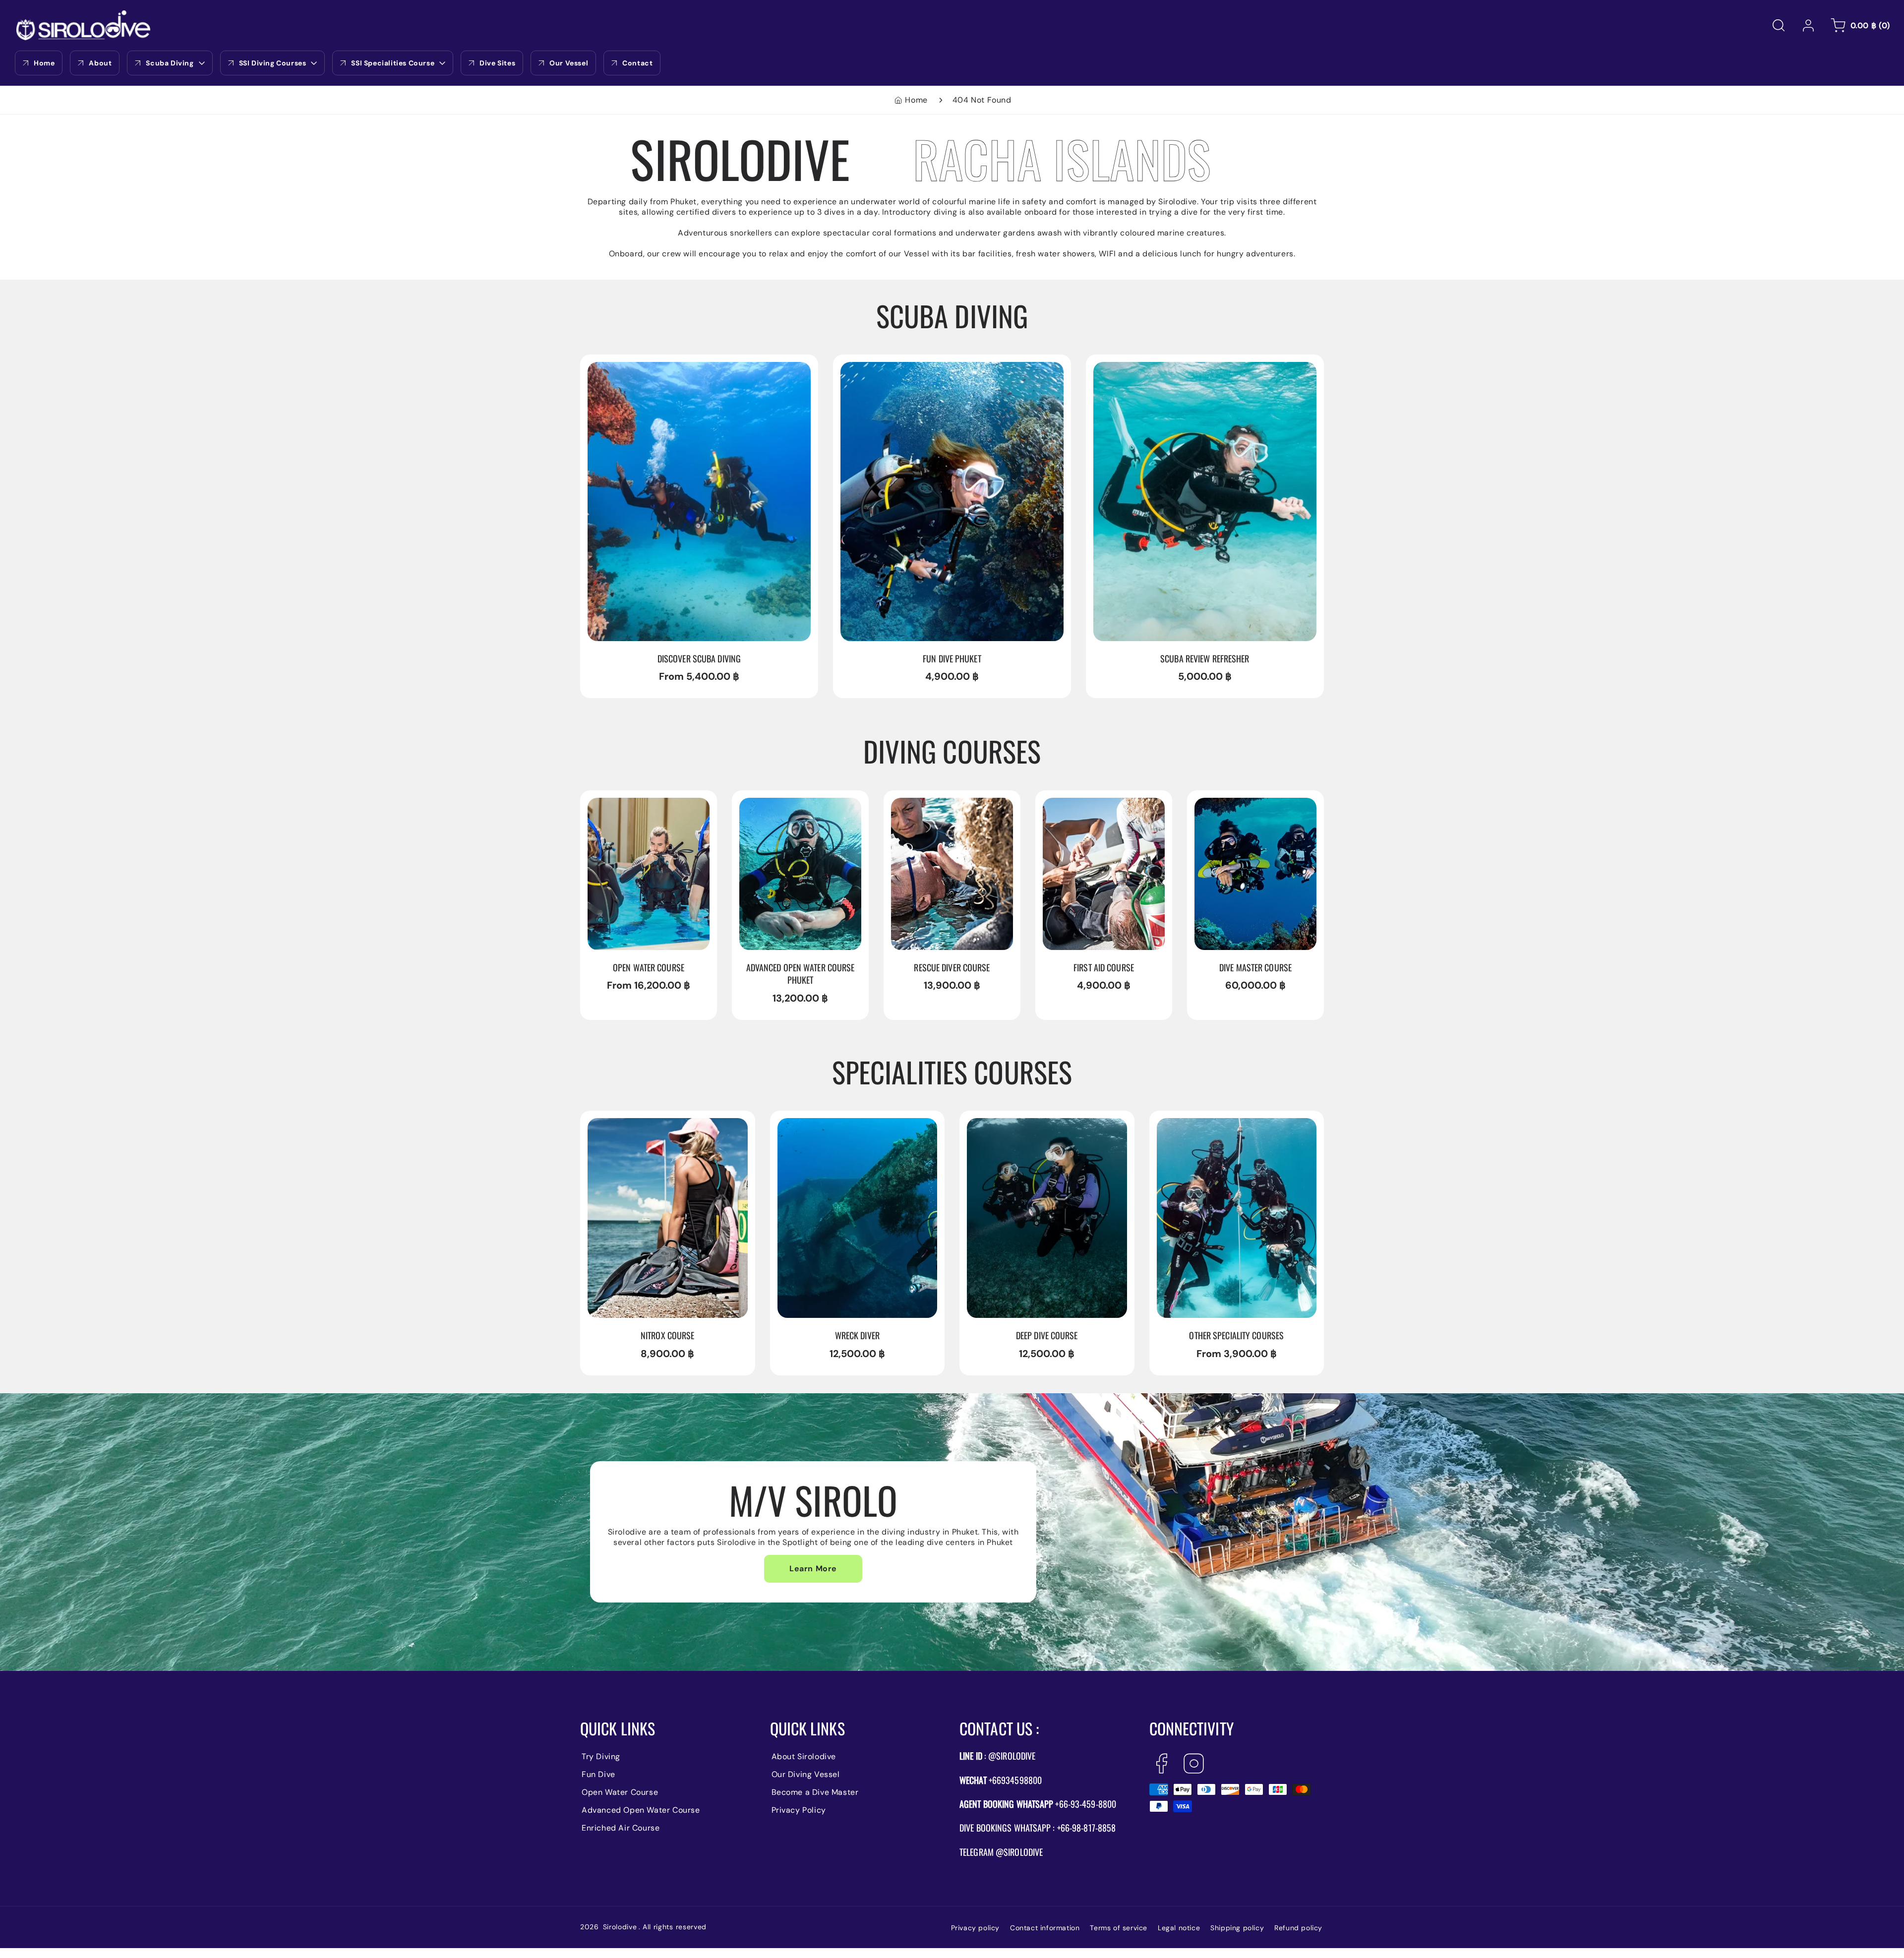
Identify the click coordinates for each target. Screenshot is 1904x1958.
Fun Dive (598, 1774)
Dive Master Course (1234, 804)
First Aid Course (1076, 804)
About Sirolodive (804, 1756)
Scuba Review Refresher (1142, 369)
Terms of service (1119, 1928)
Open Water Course (627, 804)
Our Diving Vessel (806, 1774)
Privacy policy (975, 1928)
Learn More (813, 1569)
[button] (1779, 25)
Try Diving (601, 1756)
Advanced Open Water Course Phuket (800, 810)
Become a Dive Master (815, 1792)
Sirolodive (620, 1927)
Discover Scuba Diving (633, 369)
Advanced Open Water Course (641, 1810)
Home (916, 100)
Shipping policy (1237, 1928)
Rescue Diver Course (933, 804)
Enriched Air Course (621, 1828)
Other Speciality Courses (1207, 1125)
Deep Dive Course (1003, 1125)
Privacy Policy (799, 1810)
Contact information (1045, 1928)
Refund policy (1298, 1928)
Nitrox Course (616, 1125)
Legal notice (1179, 1928)
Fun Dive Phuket (873, 369)
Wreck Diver (803, 1125)
